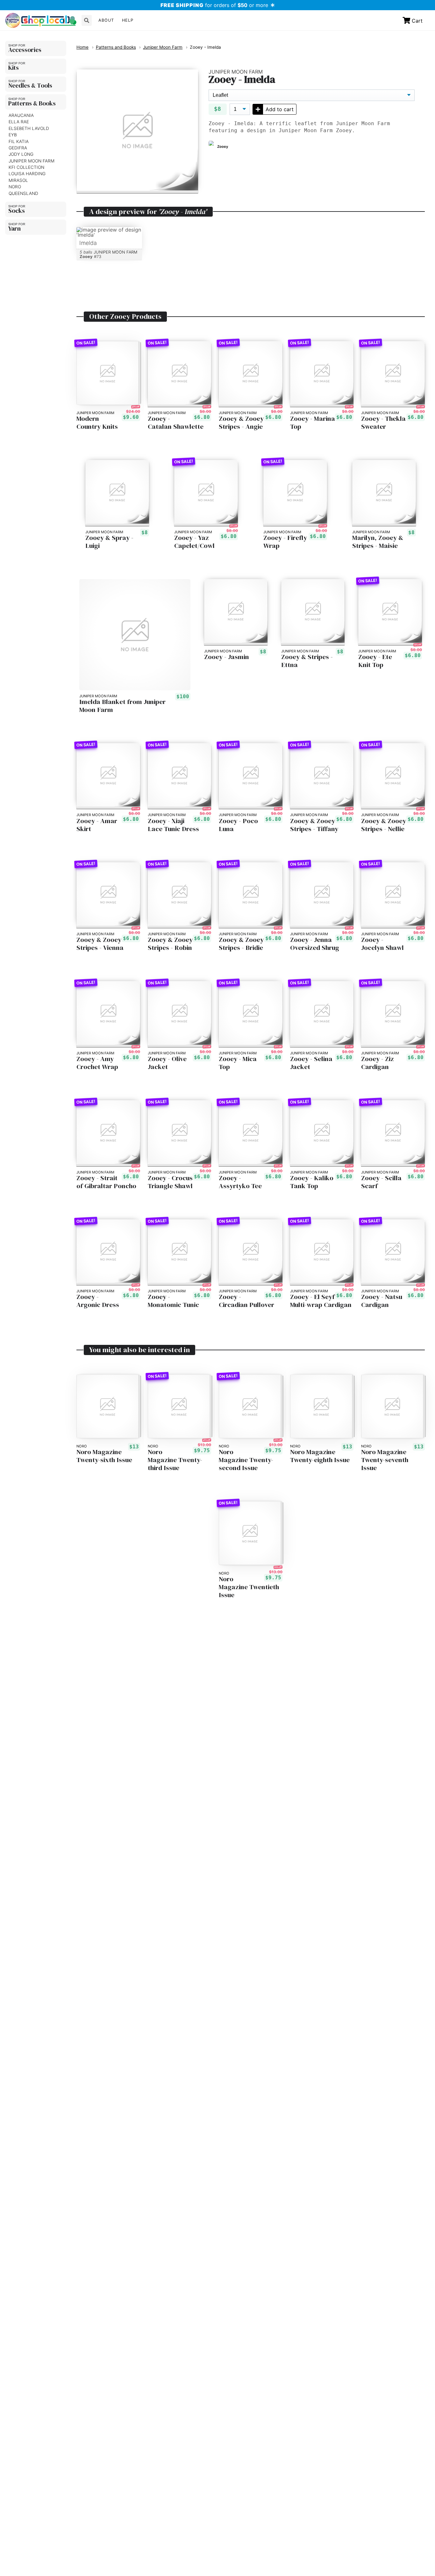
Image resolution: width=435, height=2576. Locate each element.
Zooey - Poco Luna (238, 825)
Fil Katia (19, 141)
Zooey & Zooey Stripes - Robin (170, 944)
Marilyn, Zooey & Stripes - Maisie (378, 542)
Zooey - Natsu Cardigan (382, 1301)
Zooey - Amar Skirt (97, 825)
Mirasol (18, 180)
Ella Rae (19, 122)
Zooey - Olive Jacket (167, 1063)
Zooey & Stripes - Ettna (307, 661)
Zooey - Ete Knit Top (375, 661)
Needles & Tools (30, 85)
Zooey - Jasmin (227, 657)
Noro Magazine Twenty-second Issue (246, 1460)
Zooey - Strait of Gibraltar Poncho (106, 1182)
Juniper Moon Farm (32, 161)
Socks (17, 211)
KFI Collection (26, 167)
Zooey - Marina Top (313, 423)
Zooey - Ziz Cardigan (378, 1063)
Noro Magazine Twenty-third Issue (175, 1460)
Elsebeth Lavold (29, 128)
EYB (13, 135)
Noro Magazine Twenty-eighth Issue (320, 1456)
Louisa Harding (27, 174)
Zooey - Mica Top (238, 1063)
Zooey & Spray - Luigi (109, 542)
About (106, 20)
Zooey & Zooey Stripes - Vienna (100, 944)
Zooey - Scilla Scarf (381, 1182)
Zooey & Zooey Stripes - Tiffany (314, 825)
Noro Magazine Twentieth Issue (249, 1587)
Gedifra (18, 148)
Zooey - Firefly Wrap (285, 542)
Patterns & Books (32, 103)
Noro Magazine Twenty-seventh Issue (385, 1460)
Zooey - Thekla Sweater (383, 423)
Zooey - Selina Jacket (311, 1063)
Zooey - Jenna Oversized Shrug (315, 944)
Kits (14, 68)
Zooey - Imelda (205, 47)
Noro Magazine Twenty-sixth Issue (104, 1456)
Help (128, 20)
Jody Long (21, 154)
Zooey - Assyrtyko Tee (240, 1182)
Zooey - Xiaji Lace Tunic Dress (173, 825)
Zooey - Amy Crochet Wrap (97, 1063)
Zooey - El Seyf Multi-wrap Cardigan (321, 1301)
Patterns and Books (116, 47)
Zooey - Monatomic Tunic (173, 1301)
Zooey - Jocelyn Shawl (382, 944)
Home (82, 47)
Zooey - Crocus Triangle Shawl (170, 1182)
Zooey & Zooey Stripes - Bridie (241, 944)
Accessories (25, 50)
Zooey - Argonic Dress (98, 1301)
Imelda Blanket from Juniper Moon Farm (122, 706)
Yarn (14, 228)
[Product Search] (87, 20)
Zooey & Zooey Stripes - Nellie (384, 825)
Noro (15, 187)
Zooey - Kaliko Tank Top (312, 1182)
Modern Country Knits (97, 423)
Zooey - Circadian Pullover (246, 1301)
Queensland (23, 193)
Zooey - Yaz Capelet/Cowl (194, 542)
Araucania (21, 115)
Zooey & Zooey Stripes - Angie (241, 423)
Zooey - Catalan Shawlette (176, 423)
